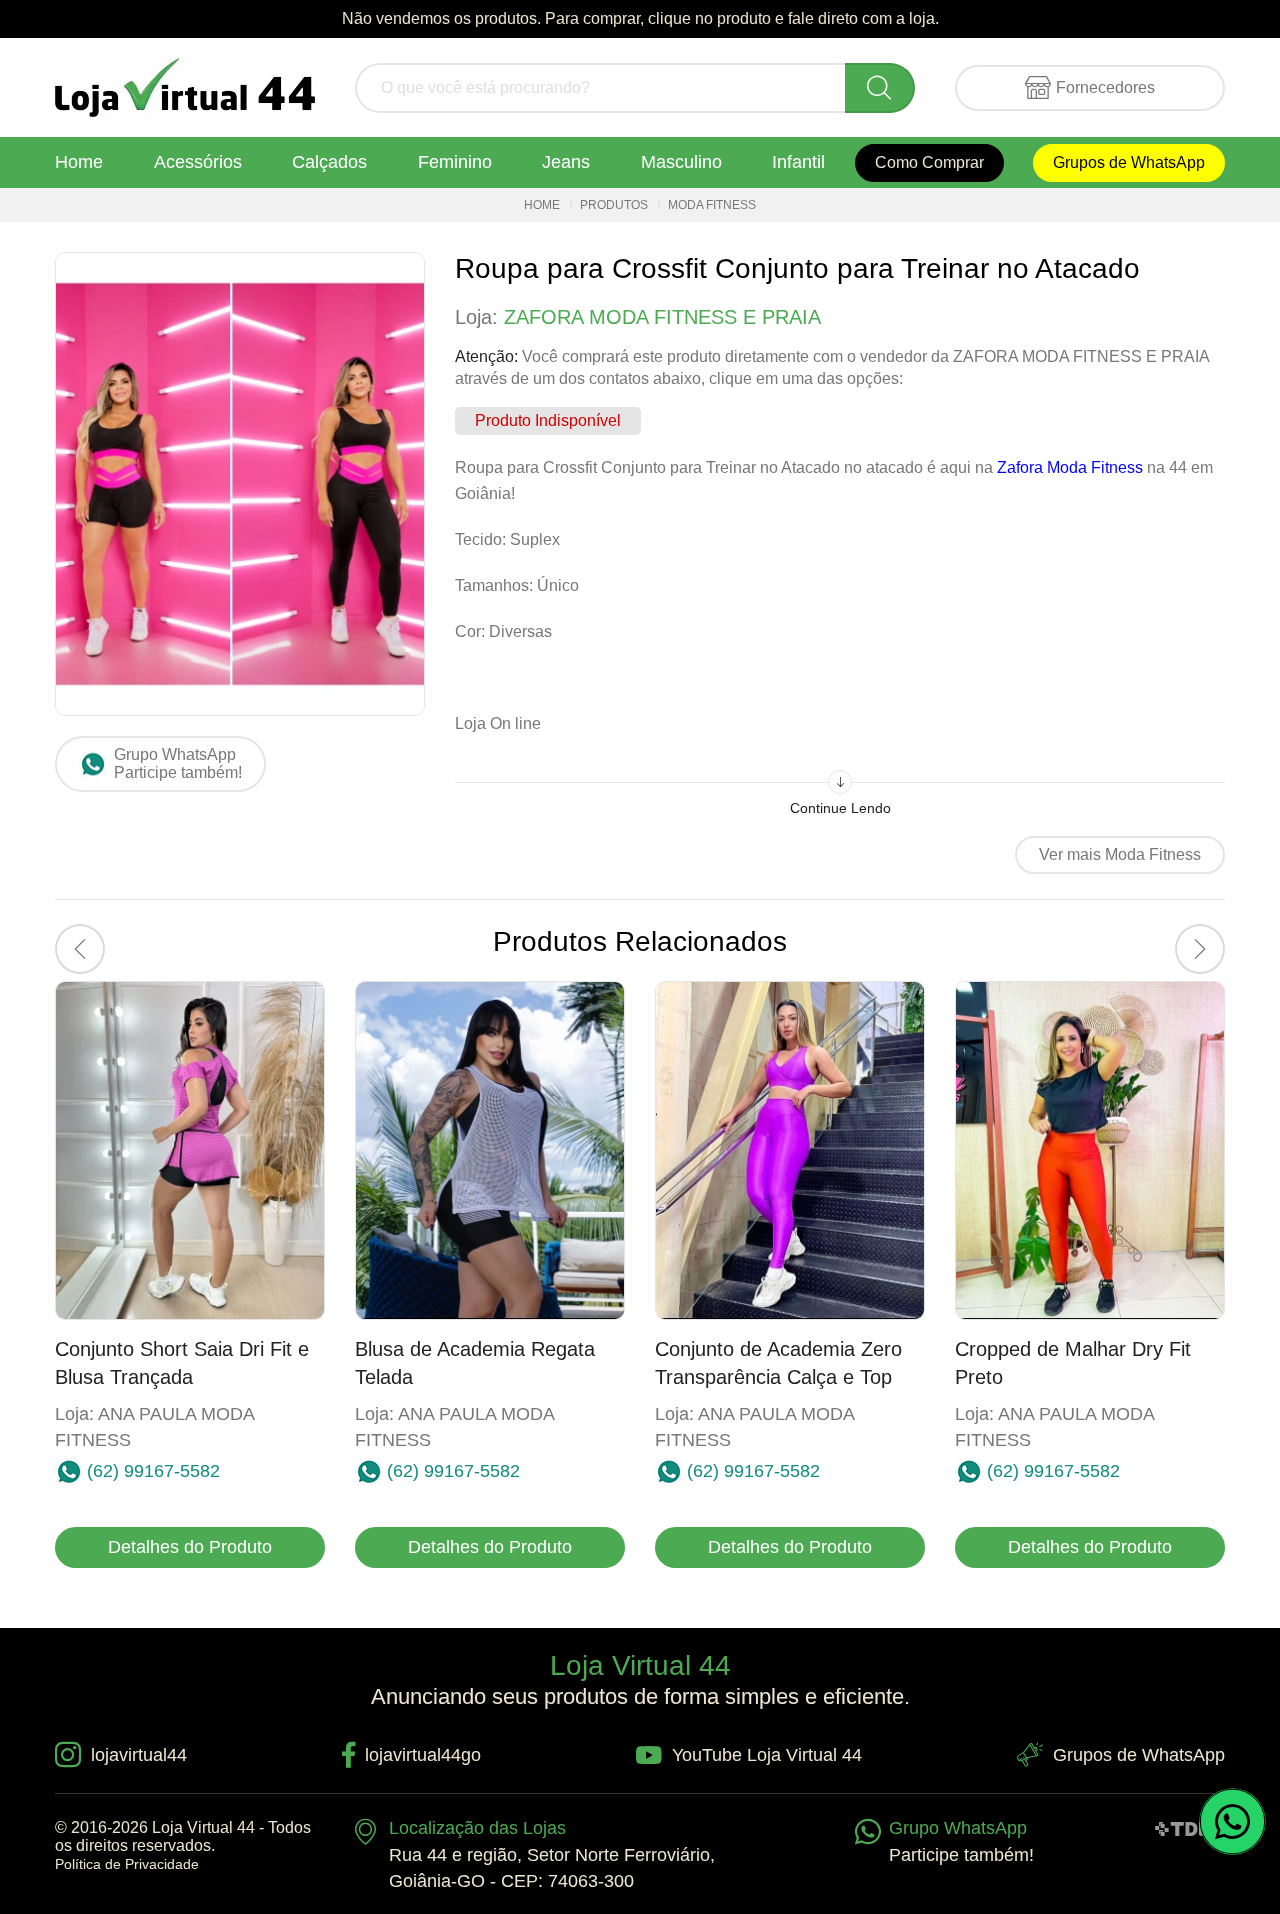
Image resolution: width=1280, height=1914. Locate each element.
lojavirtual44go (423, 1755)
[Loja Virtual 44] (185, 87)
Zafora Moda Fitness (1070, 467)
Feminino (455, 162)
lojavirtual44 (139, 1755)
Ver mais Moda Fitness (1120, 854)
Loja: (638, 317)
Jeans (566, 162)
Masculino (681, 162)
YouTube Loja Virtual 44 (767, 1755)
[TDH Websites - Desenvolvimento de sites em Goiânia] (1183, 1828)
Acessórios (198, 162)
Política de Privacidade (127, 1864)
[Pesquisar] (880, 88)
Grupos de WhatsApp (1129, 162)
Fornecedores (1105, 87)
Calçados (329, 162)
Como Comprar (929, 162)
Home (79, 162)
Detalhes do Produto (190, 1547)
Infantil (798, 162)
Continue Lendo (840, 808)
